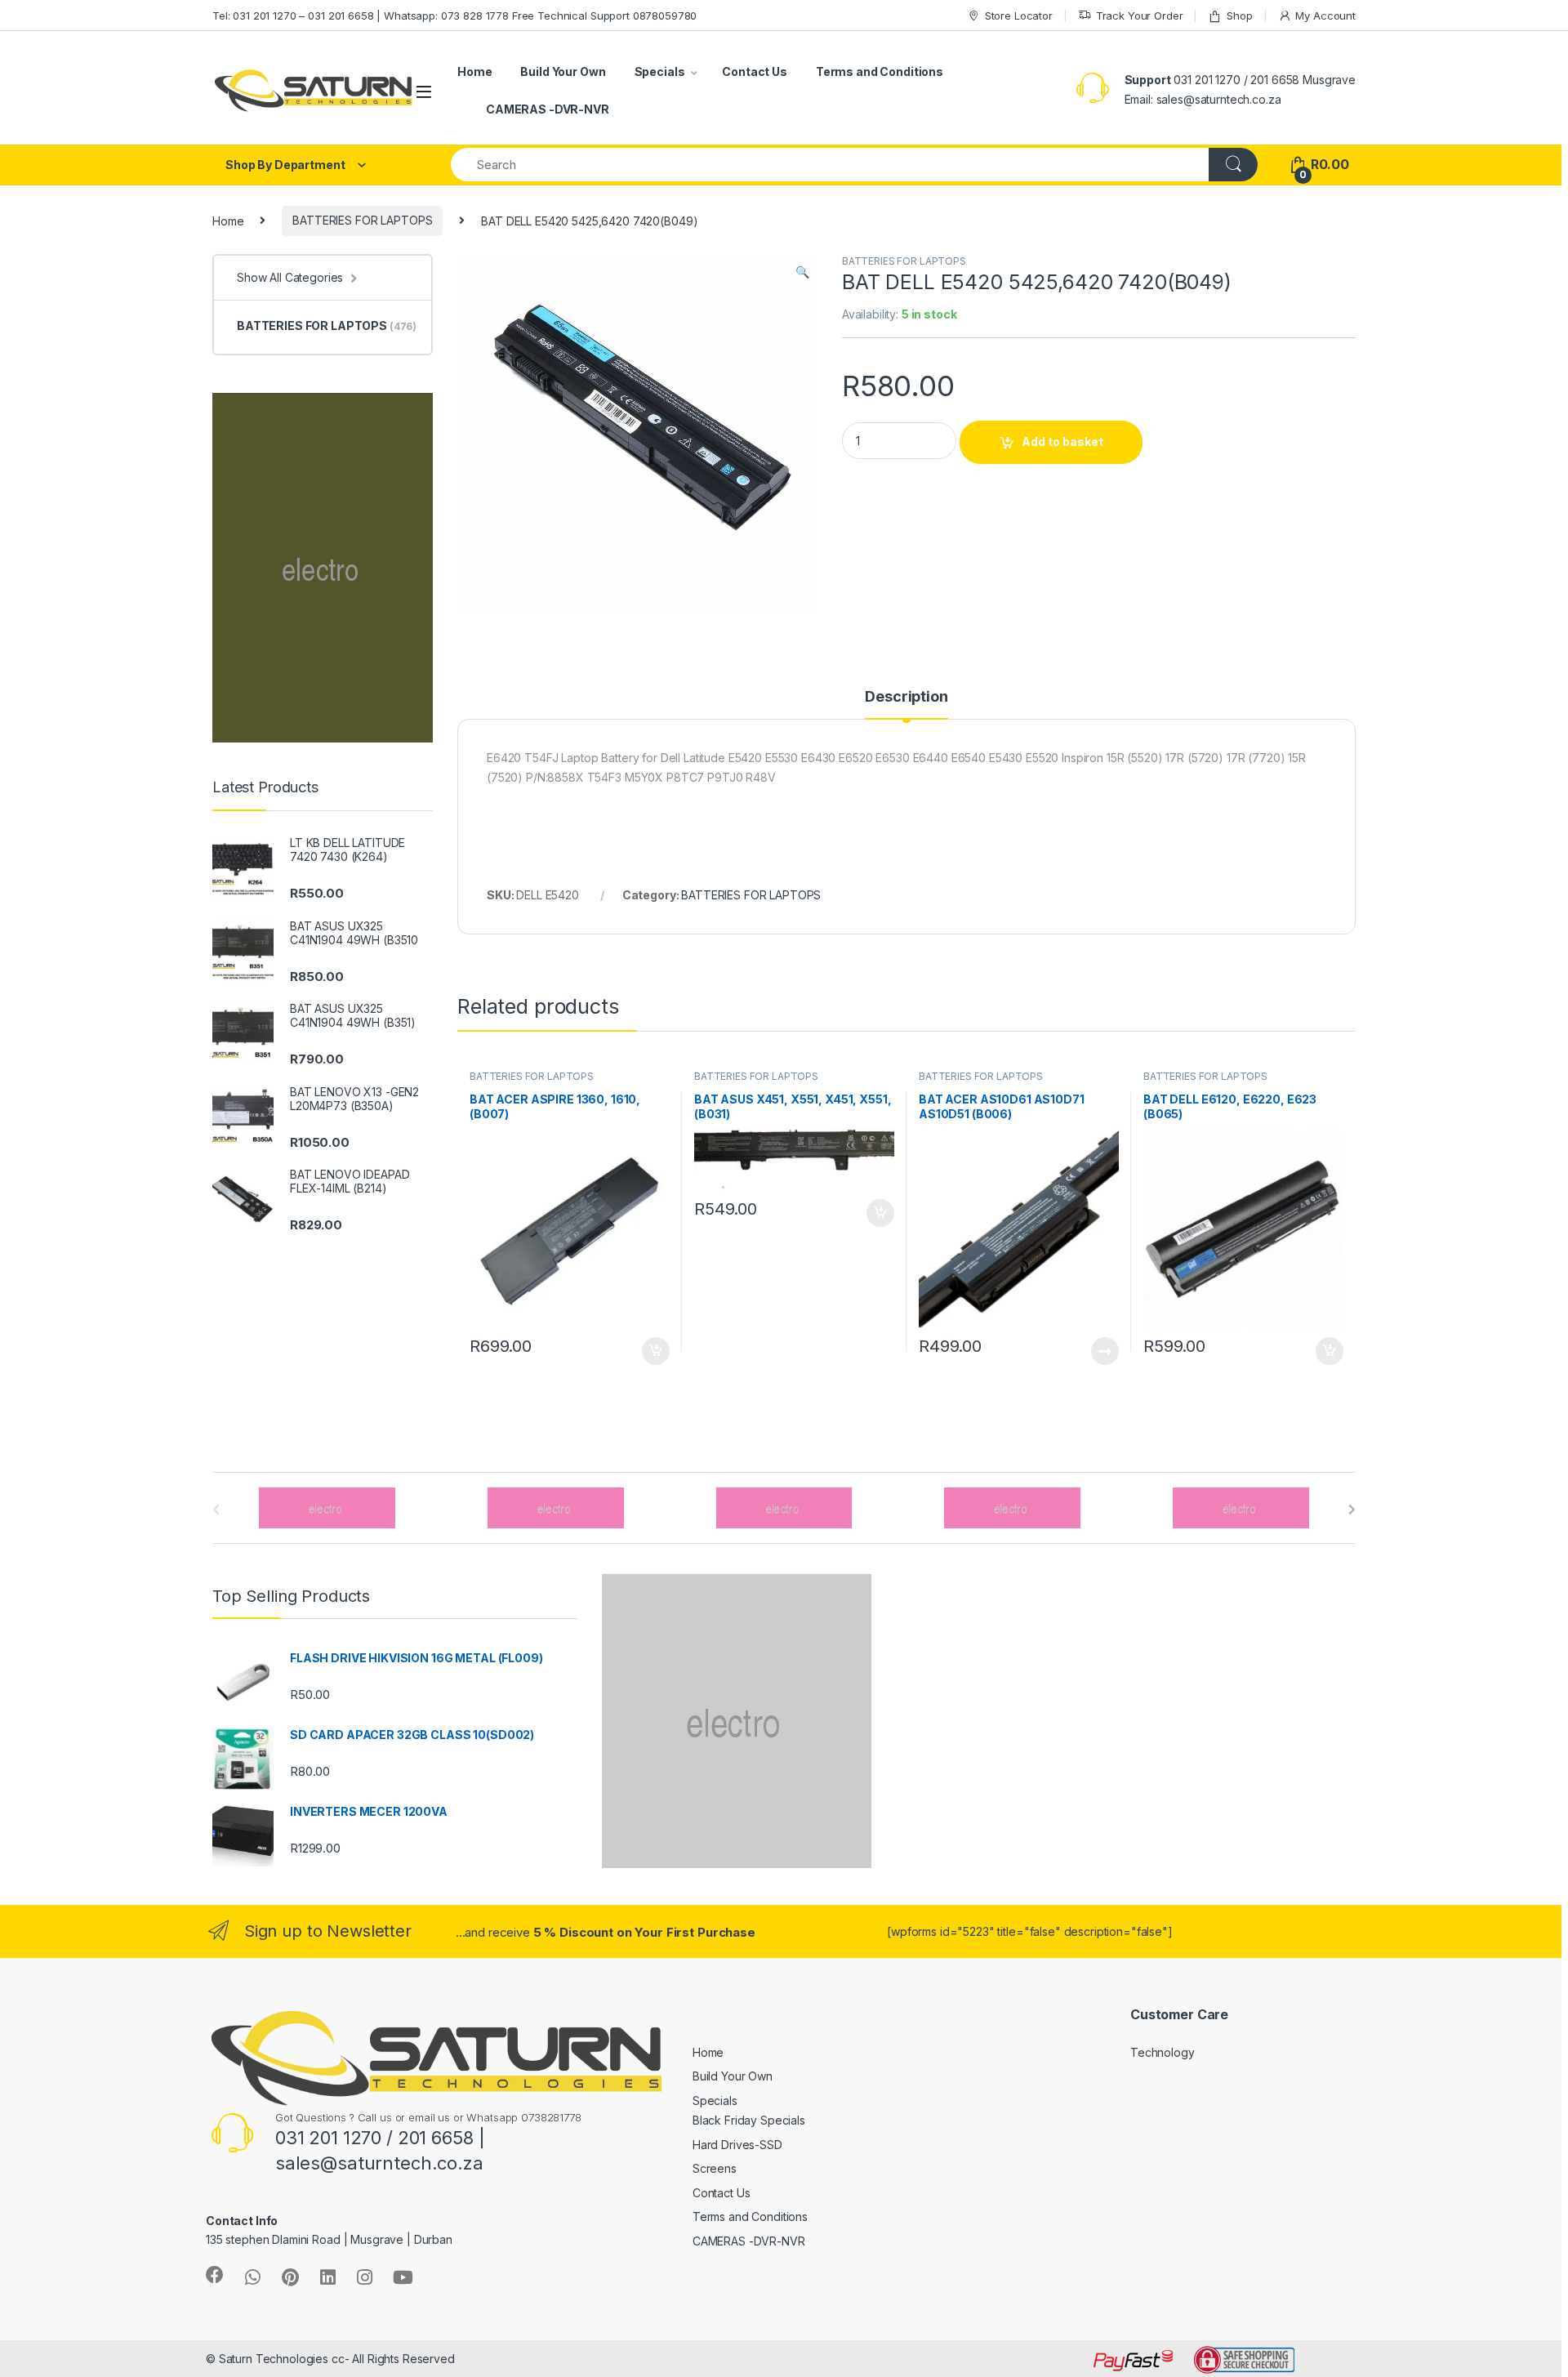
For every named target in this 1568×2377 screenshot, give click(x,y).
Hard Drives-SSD (737, 2145)
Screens (715, 2168)
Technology (1163, 2052)
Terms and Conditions (880, 71)
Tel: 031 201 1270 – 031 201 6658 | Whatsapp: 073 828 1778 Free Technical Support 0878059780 (454, 16)
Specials (660, 71)
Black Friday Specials (749, 2120)
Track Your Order (1140, 16)
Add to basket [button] (652, 1351)
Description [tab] (906, 697)
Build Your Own (563, 71)
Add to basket (1062, 442)
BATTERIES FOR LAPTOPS (362, 220)
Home (474, 71)
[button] (802, 272)
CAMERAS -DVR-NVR (548, 109)
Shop (1239, 16)
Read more (1105, 1351)
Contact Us (755, 71)
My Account (1325, 16)
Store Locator (1019, 16)
